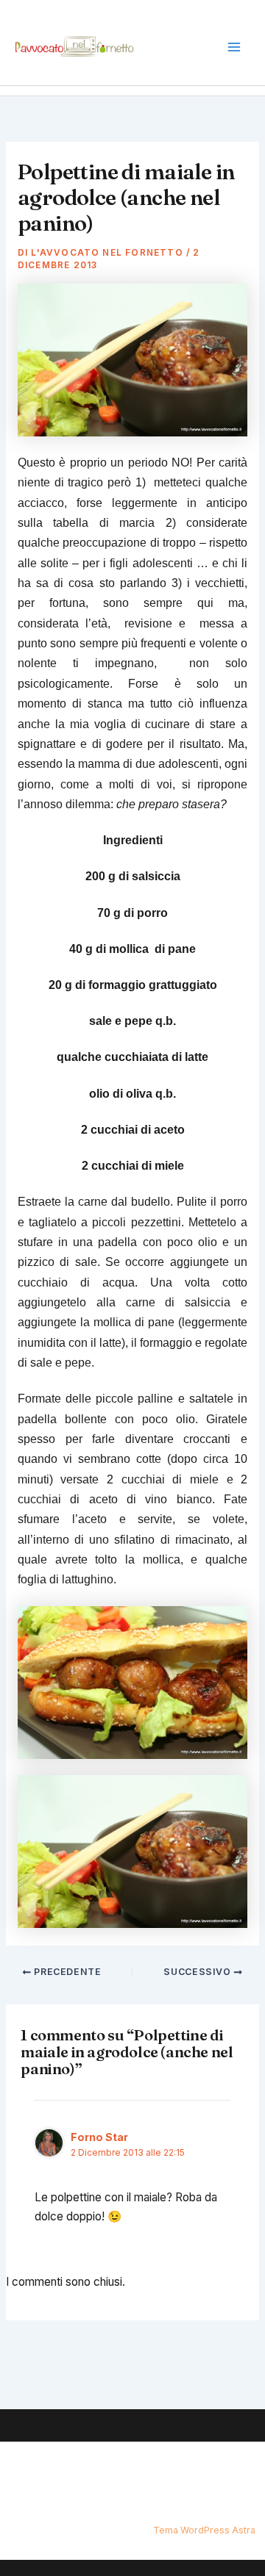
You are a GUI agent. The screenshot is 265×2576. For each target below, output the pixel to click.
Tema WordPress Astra (204, 2530)
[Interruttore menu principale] (234, 47)
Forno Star (99, 2137)
